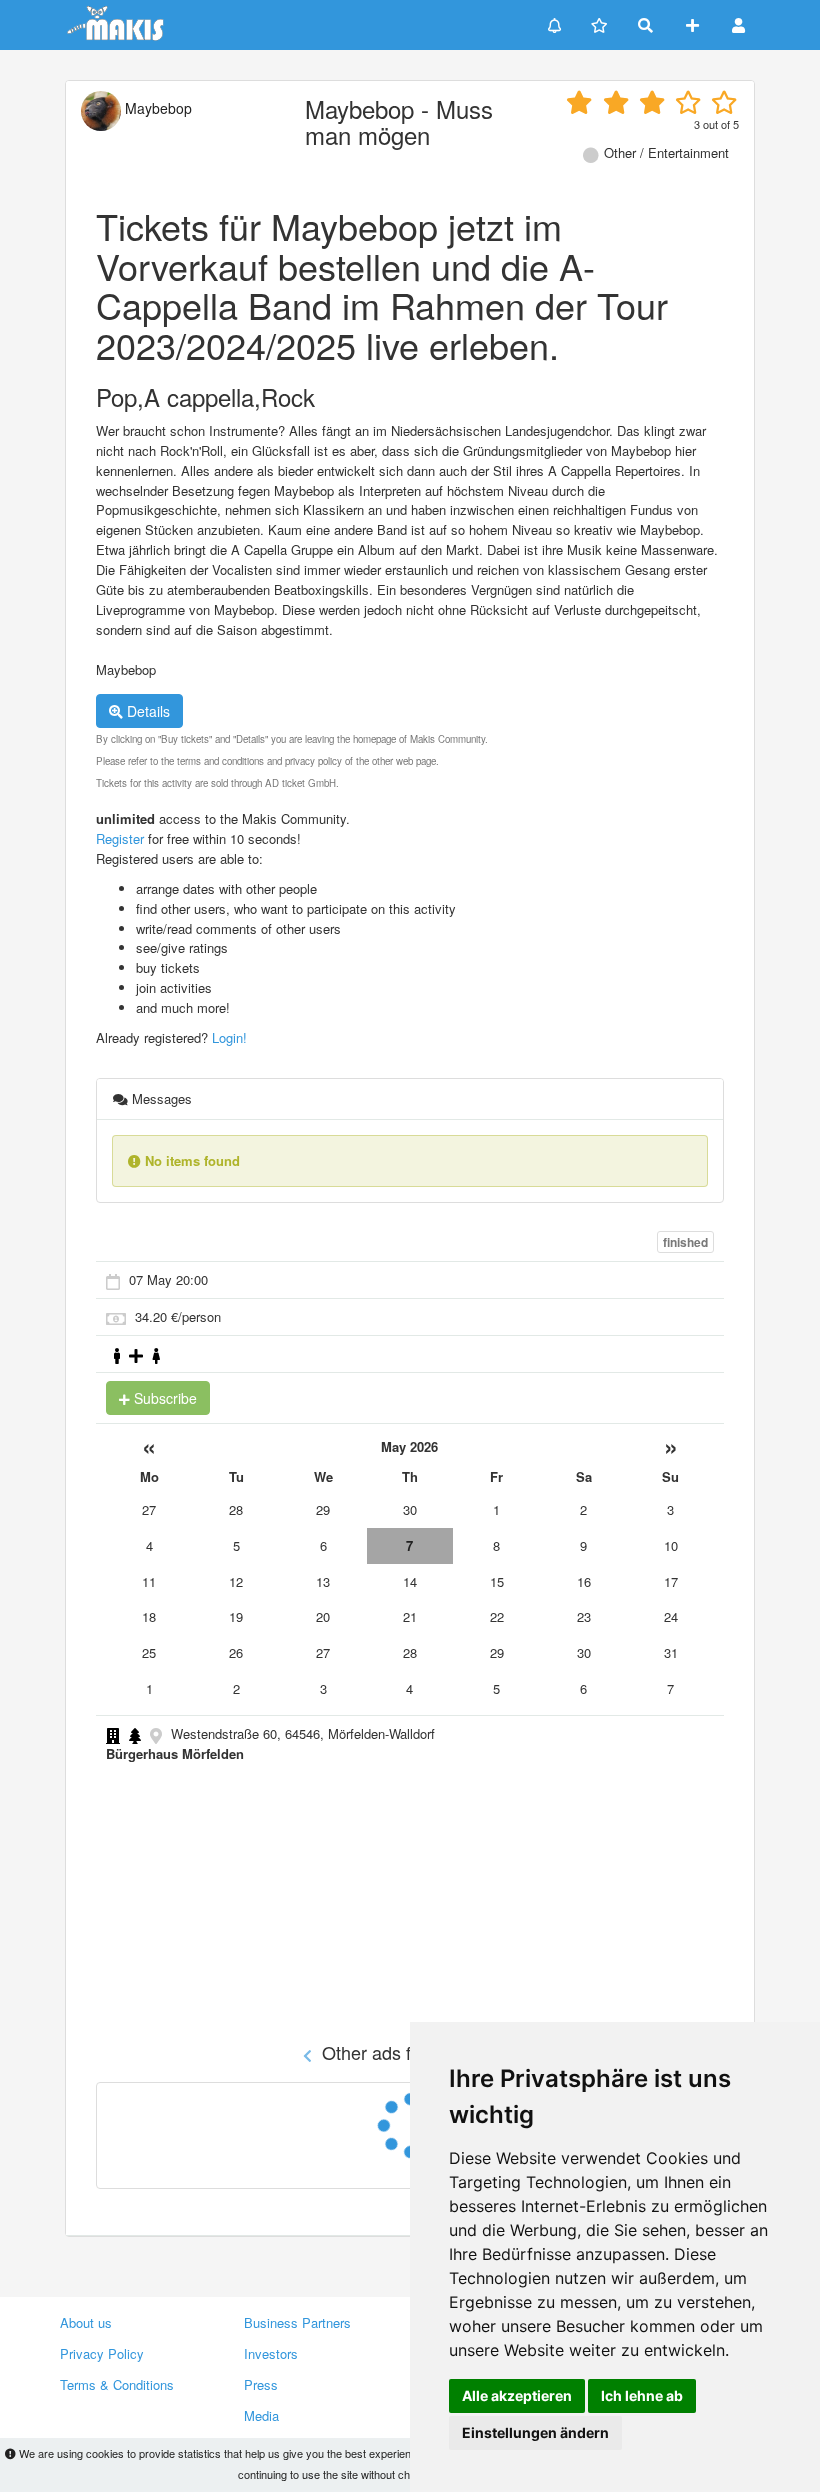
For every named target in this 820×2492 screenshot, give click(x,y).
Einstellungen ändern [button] (535, 2432)
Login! (229, 1037)
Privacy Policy (102, 2353)
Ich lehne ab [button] (642, 2395)
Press (261, 2384)
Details (146, 711)
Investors (271, 2353)
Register (120, 838)
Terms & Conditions (117, 2384)
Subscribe (163, 1398)
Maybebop (156, 108)
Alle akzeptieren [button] (517, 2395)
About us (86, 2322)
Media (261, 2415)
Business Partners (297, 2322)
